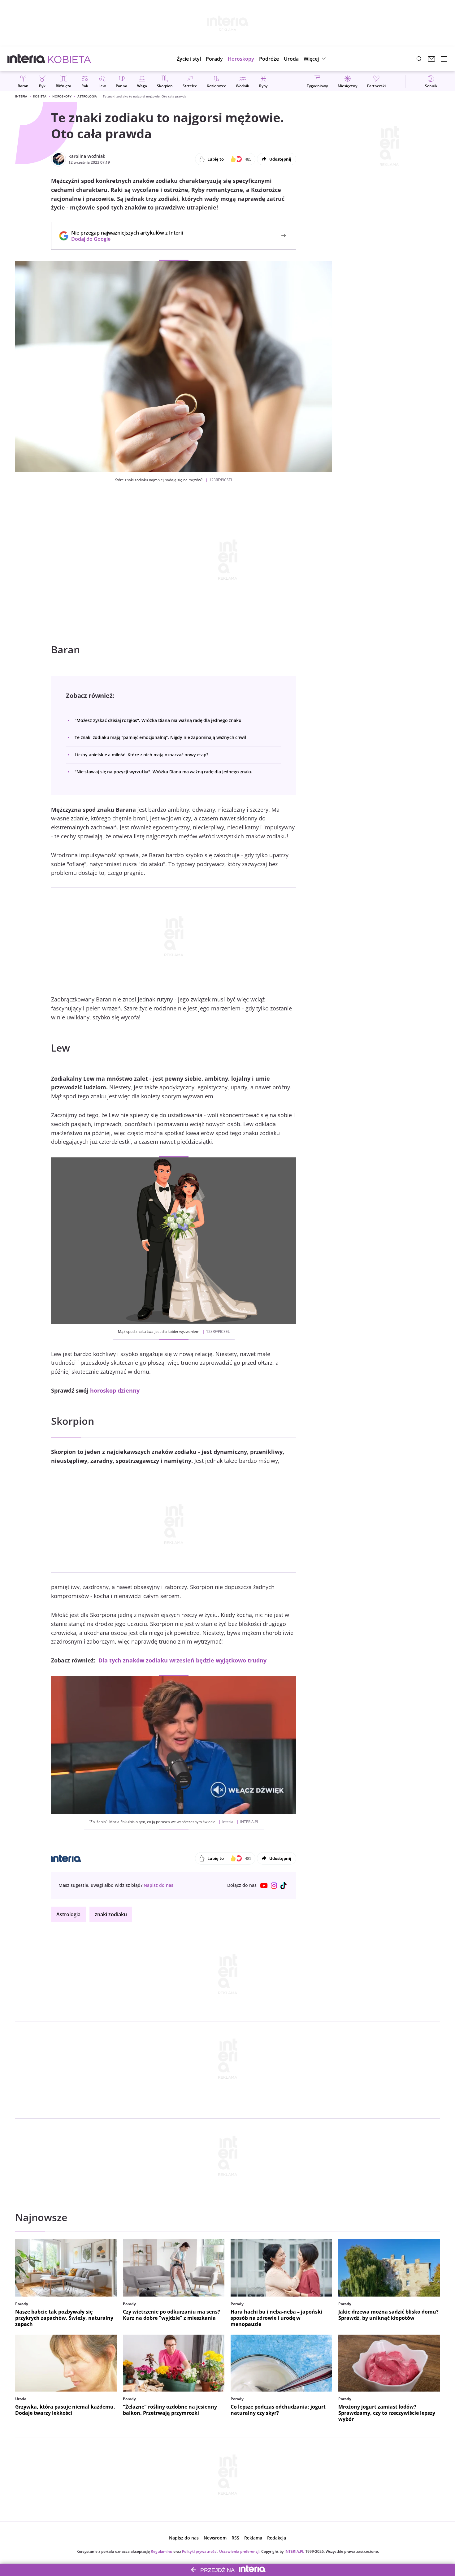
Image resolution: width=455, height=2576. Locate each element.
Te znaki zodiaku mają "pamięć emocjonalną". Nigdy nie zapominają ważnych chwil (160, 737)
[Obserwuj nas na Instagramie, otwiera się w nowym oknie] (274, 1886)
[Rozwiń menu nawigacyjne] (444, 59)
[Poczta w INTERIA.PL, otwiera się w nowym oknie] (431, 59)
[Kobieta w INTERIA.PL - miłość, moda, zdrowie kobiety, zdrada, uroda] (69, 59)
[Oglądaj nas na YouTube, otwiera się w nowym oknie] (264, 1886)
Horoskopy (62, 96)
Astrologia (87, 96)
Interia (21, 96)
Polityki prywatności (200, 2551)
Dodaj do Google (124, 239)
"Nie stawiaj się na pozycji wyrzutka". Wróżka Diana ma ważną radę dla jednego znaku (164, 772)
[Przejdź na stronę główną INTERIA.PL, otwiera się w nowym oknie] (26, 59)
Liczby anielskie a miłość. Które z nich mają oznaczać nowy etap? (141, 755)
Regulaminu (162, 2551)
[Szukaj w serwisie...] (419, 59)
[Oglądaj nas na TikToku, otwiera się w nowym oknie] (284, 1886)
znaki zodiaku (111, 1914)
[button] (241, 59)
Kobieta (40, 96)
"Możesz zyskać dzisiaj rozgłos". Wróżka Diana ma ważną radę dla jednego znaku (158, 720)
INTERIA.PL (294, 2551)
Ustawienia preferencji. (240, 2551)
